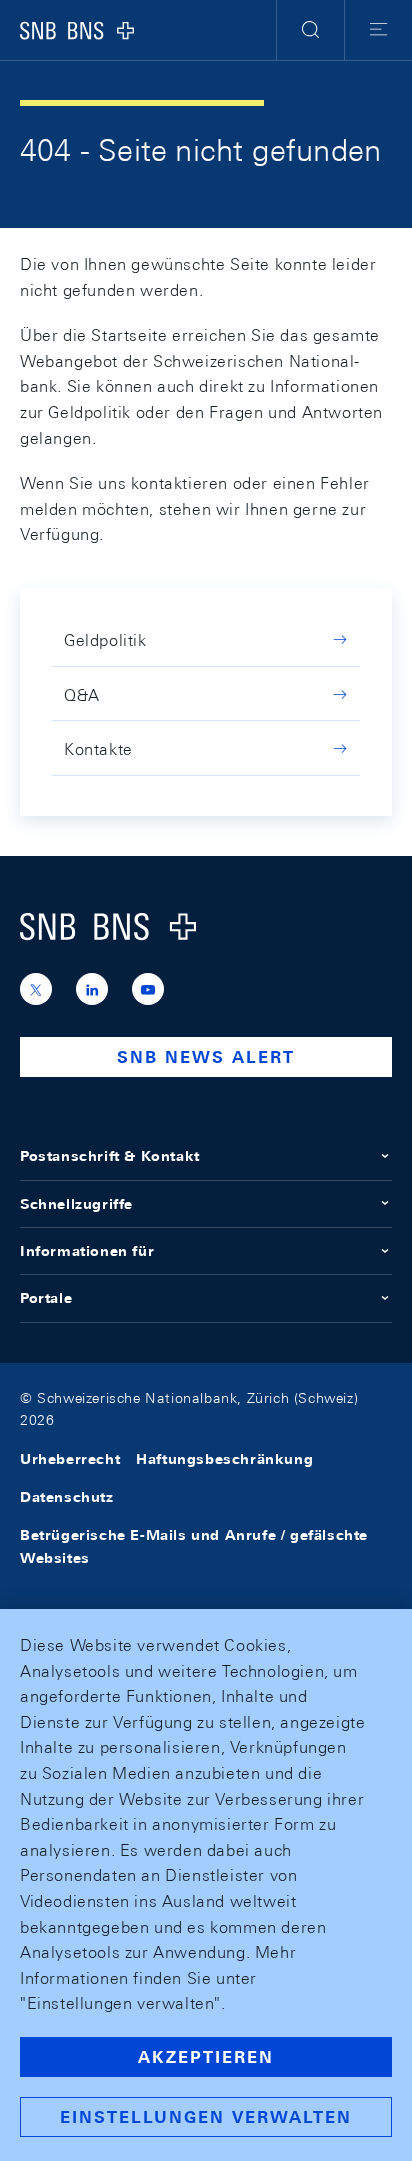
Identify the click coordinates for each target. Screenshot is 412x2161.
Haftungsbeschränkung (224, 1459)
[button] (310, 30)
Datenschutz (67, 1497)
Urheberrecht (70, 1459)
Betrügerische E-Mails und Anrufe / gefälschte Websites (194, 1546)
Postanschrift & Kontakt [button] (110, 1156)
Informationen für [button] (87, 1251)
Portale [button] (46, 1298)
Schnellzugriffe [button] (76, 1204)
